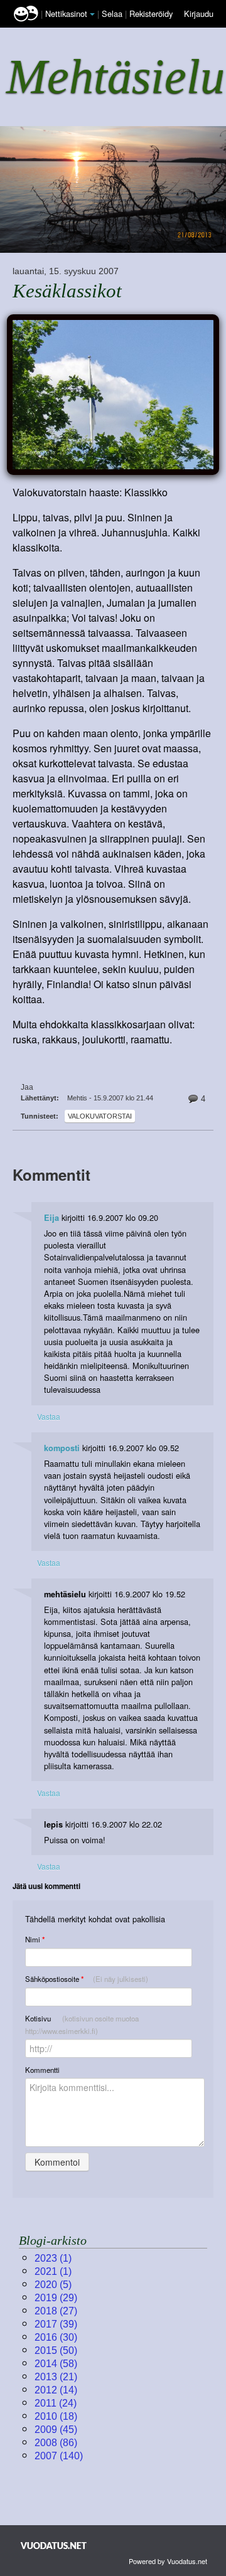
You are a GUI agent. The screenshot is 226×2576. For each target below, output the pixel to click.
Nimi (35, 1940)
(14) (56, 2390)
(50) (56, 2350)
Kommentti (42, 2070)
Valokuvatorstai (100, 1116)
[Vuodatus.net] (54, 2546)
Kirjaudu (199, 13)
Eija (51, 1218)
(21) (56, 2377)
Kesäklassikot (67, 291)
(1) (53, 2258)
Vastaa (49, 1416)
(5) (53, 2285)
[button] (92, 14)
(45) (56, 2430)
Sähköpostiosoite (87, 1979)
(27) (56, 2311)
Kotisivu (82, 2025)
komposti (62, 1448)
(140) (59, 2456)
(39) (56, 2324)
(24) (56, 2403)
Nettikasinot (66, 13)
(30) (56, 2337)
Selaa (113, 13)
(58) (56, 2364)
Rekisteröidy (151, 13)
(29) (56, 2298)
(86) (56, 2443)
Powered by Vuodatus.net (168, 2561)
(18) (56, 2416)
